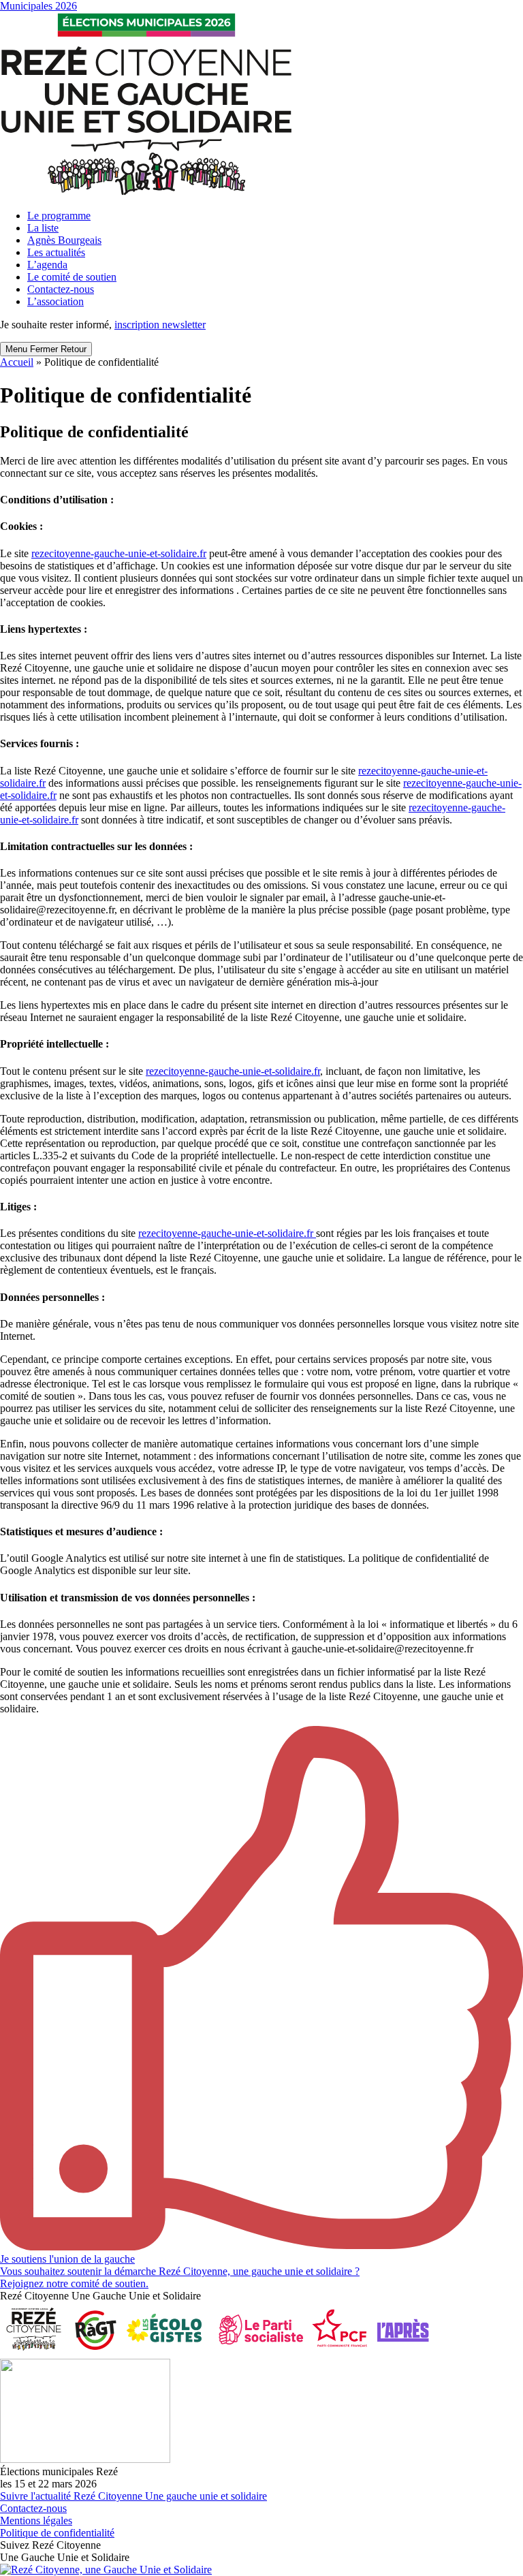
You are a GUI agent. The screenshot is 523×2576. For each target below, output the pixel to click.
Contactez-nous (61, 289)
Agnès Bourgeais (64, 240)
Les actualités (56, 252)
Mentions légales (36, 2520)
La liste (43, 228)
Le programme (59, 216)
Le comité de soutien (72, 277)
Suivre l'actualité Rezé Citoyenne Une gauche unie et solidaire (133, 2496)
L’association (56, 301)
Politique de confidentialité (57, 2533)
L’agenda (47, 265)
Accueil (17, 362)
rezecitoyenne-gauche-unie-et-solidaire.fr (119, 553)
